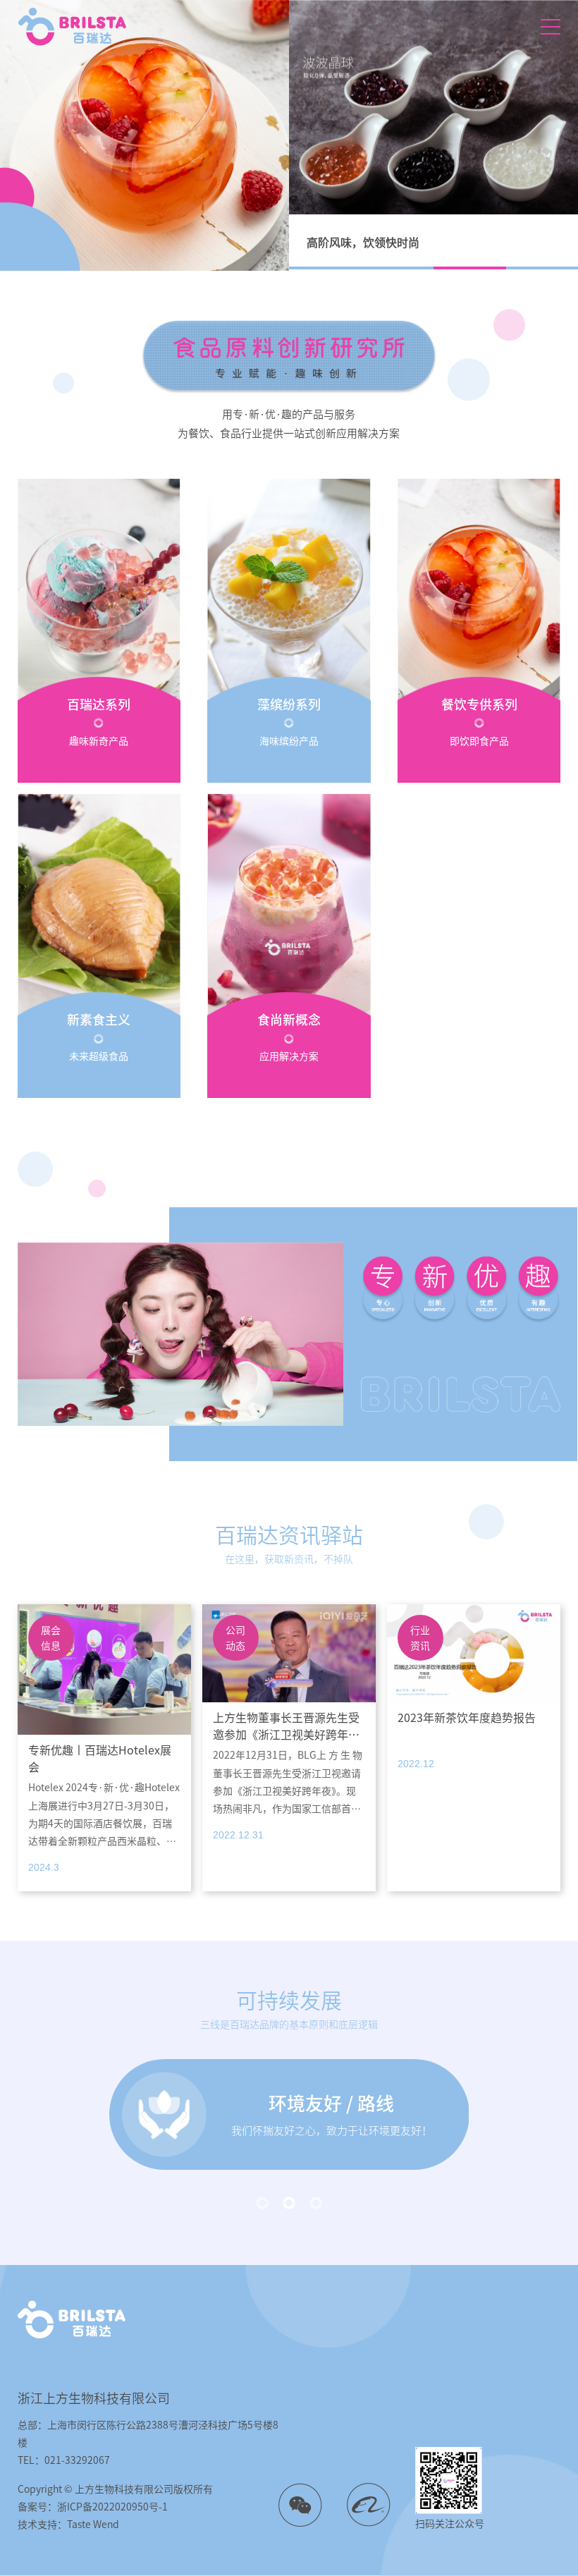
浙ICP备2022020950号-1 (112, 2507)
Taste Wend (93, 2525)
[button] (325, 268)
